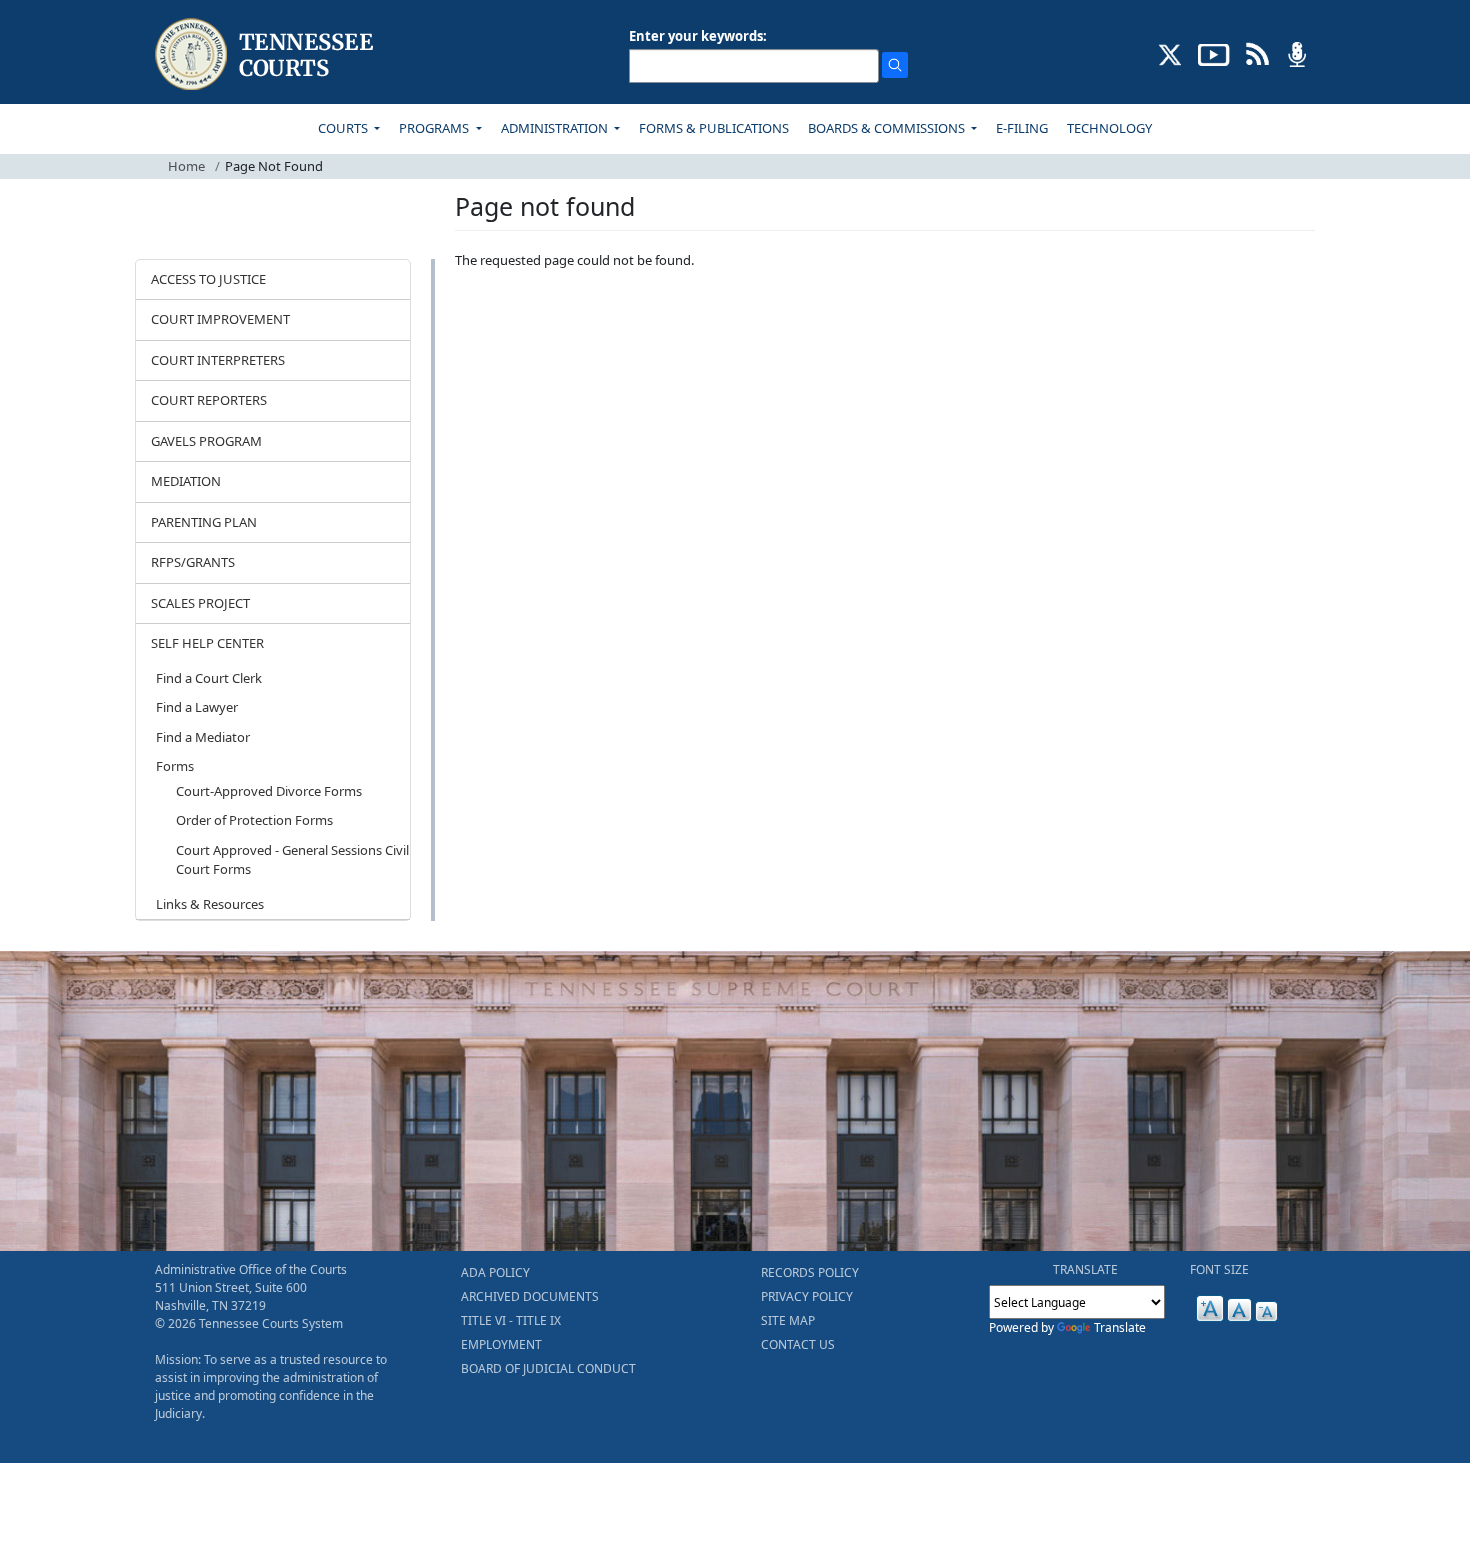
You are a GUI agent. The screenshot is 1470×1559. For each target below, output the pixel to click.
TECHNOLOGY (1109, 128)
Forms (175, 766)
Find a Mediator (203, 737)
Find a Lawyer (197, 707)
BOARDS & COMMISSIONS (888, 128)
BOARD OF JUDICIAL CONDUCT (548, 1368)
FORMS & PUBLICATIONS (714, 128)
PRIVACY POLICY (807, 1296)
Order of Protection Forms (254, 820)
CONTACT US (798, 1344)
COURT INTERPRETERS (218, 360)
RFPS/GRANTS (193, 562)
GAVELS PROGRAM (206, 441)
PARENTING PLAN (204, 522)
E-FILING (1022, 128)
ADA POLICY (495, 1272)
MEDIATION (186, 481)
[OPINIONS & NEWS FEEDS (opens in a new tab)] (1257, 53)
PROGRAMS (435, 128)
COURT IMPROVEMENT (220, 319)
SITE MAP (788, 1320)
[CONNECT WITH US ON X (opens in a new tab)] (1170, 53)
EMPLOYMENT (501, 1344)
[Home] (266, 54)
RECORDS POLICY (810, 1272)
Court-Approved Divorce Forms (269, 791)
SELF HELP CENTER (207, 643)
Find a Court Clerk (209, 678)
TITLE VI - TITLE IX (511, 1320)
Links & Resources (210, 904)
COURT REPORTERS (209, 400)
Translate (1120, 1327)
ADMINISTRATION (556, 128)
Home (186, 166)
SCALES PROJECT (200, 603)
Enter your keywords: (698, 36)
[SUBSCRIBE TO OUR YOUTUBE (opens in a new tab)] (1214, 53)
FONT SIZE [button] (1219, 1269)
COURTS (344, 128)
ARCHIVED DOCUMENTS (530, 1296)
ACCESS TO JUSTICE (208, 279)
